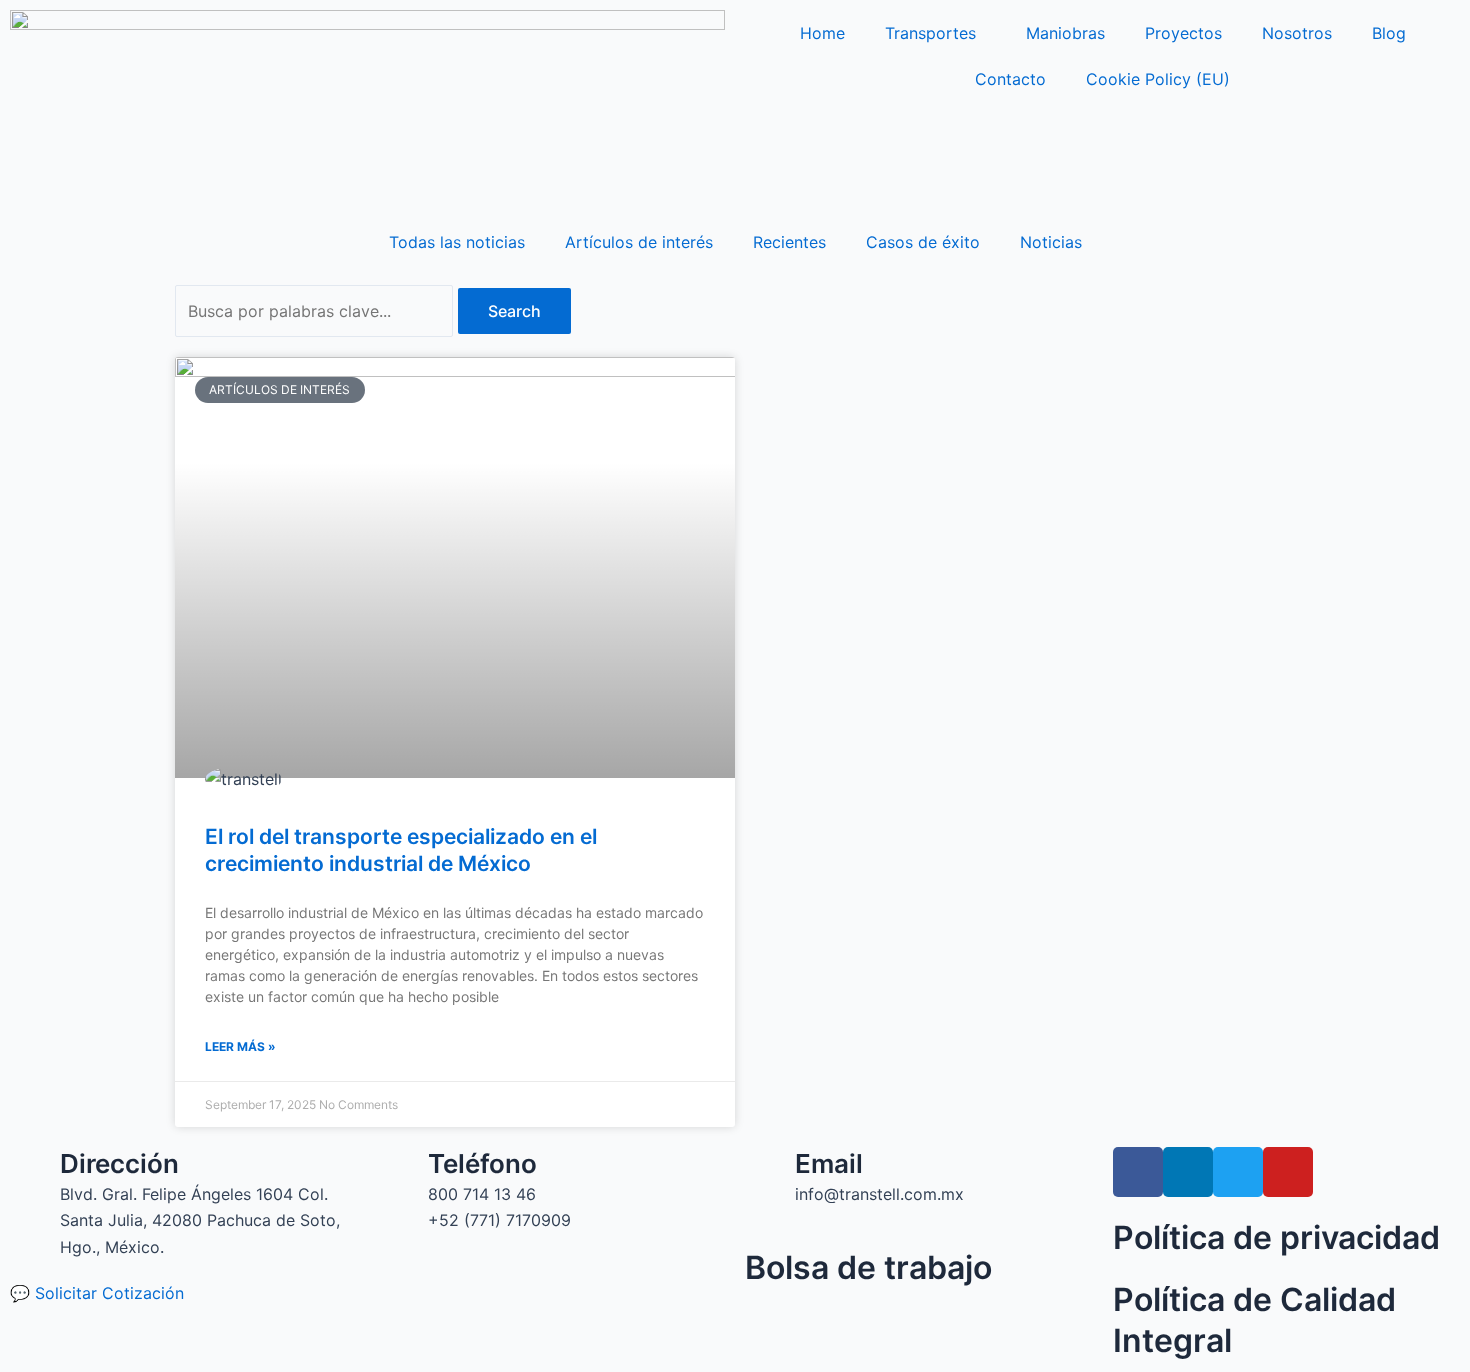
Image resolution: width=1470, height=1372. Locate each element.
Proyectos (1183, 33)
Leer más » (240, 1046)
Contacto (1010, 79)
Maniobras (1065, 33)
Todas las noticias (457, 242)
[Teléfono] (403, 1172)
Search (514, 311)
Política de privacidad (1276, 1237)
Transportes (930, 33)
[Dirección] (35, 1172)
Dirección (119, 1163)
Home (822, 33)
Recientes (789, 242)
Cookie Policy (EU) (1158, 79)
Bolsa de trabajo (868, 1267)
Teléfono (482, 1163)
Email (829, 1163)
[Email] (770, 1172)
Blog (1389, 33)
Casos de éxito (923, 242)
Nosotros (1297, 33)
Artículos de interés (639, 242)
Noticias (1051, 242)
